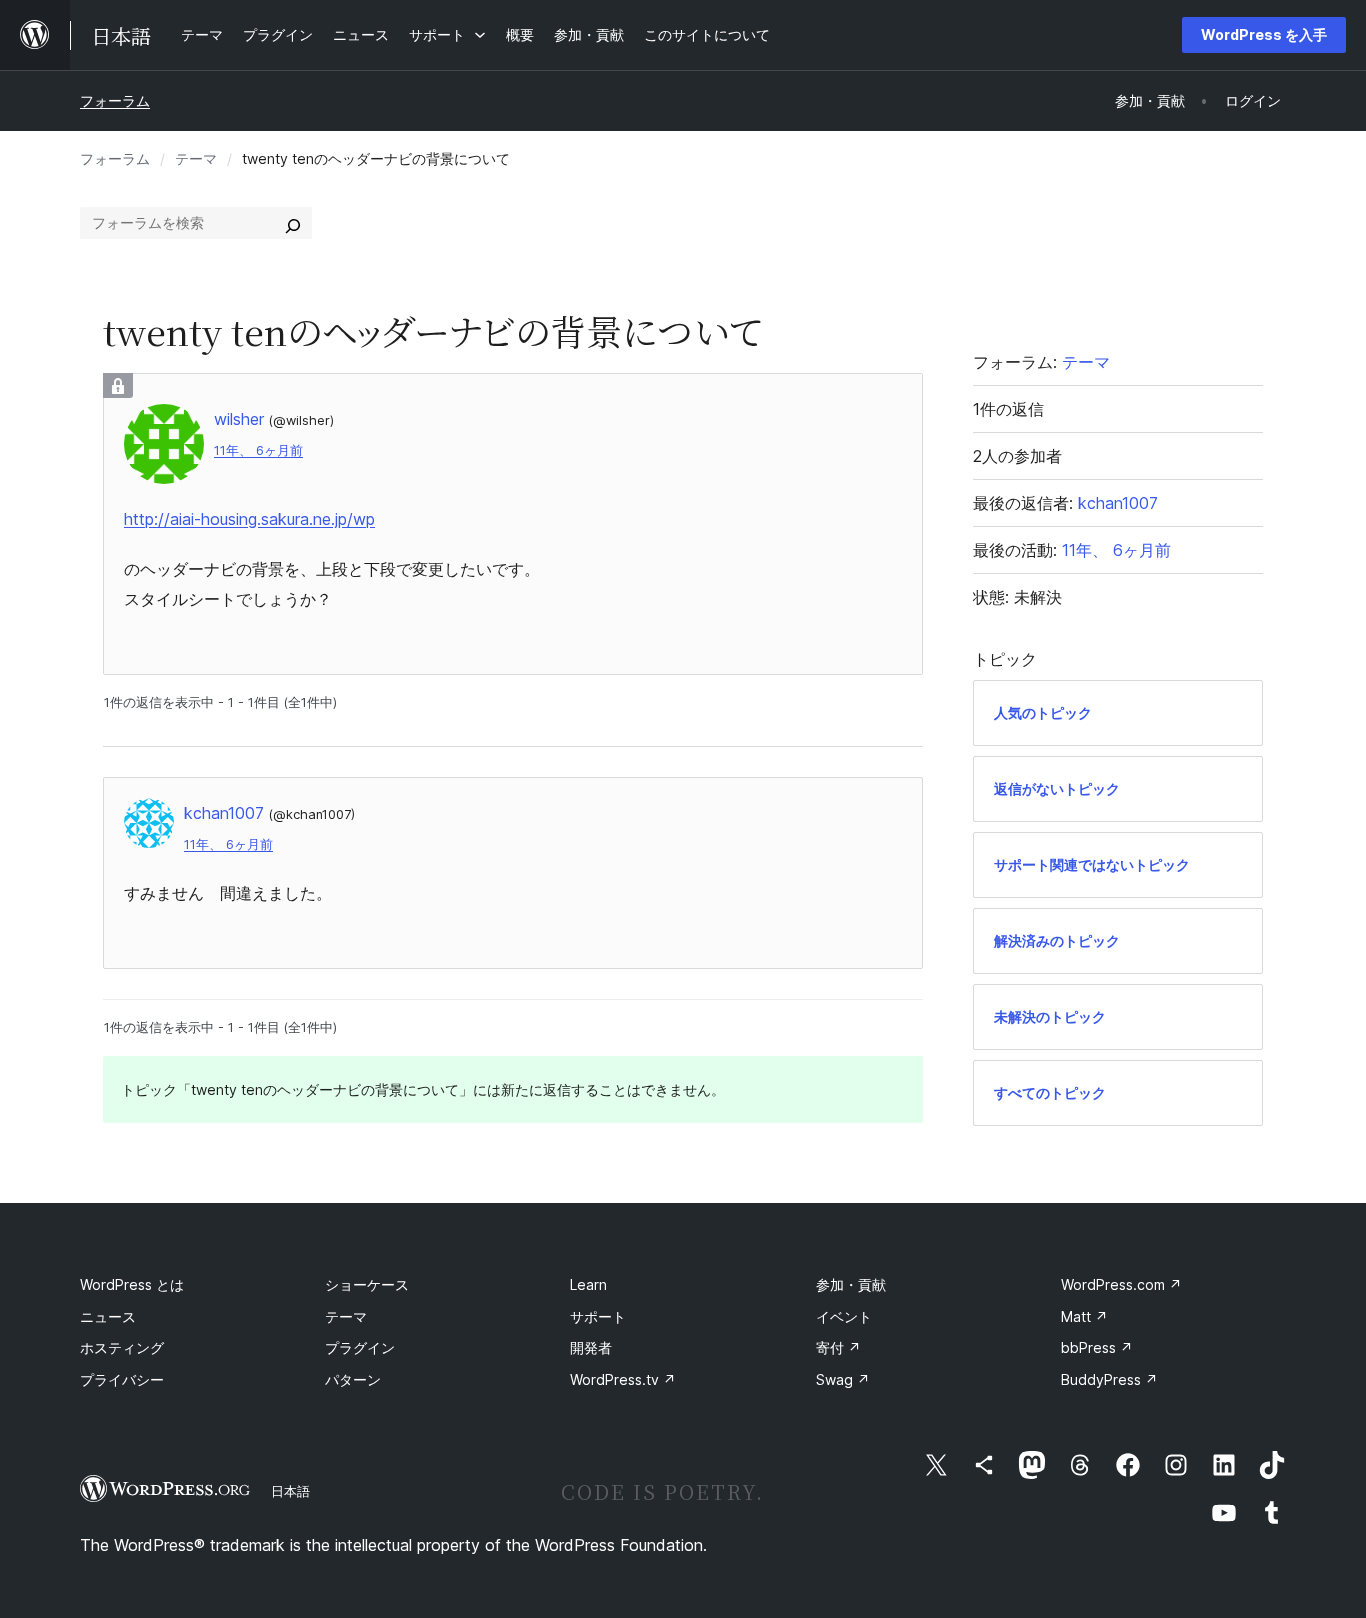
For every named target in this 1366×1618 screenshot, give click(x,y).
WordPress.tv (623, 1379)
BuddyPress (1109, 1379)
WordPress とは (132, 1284)
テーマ (196, 158)
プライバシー (122, 1379)
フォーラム (115, 100)
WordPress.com (1121, 1284)
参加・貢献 (851, 1284)
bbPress (1097, 1347)
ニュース (108, 1316)
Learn (588, 1284)
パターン (353, 1379)
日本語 (290, 1491)
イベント (844, 1316)
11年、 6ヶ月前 (258, 450)
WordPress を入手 (1264, 34)
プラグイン (360, 1347)
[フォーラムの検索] (293, 223)
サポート (598, 1316)
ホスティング (122, 1347)
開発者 (591, 1347)
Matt (1084, 1316)
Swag (843, 1379)
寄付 (838, 1347)
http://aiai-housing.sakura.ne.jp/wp (249, 519)
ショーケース (367, 1284)
